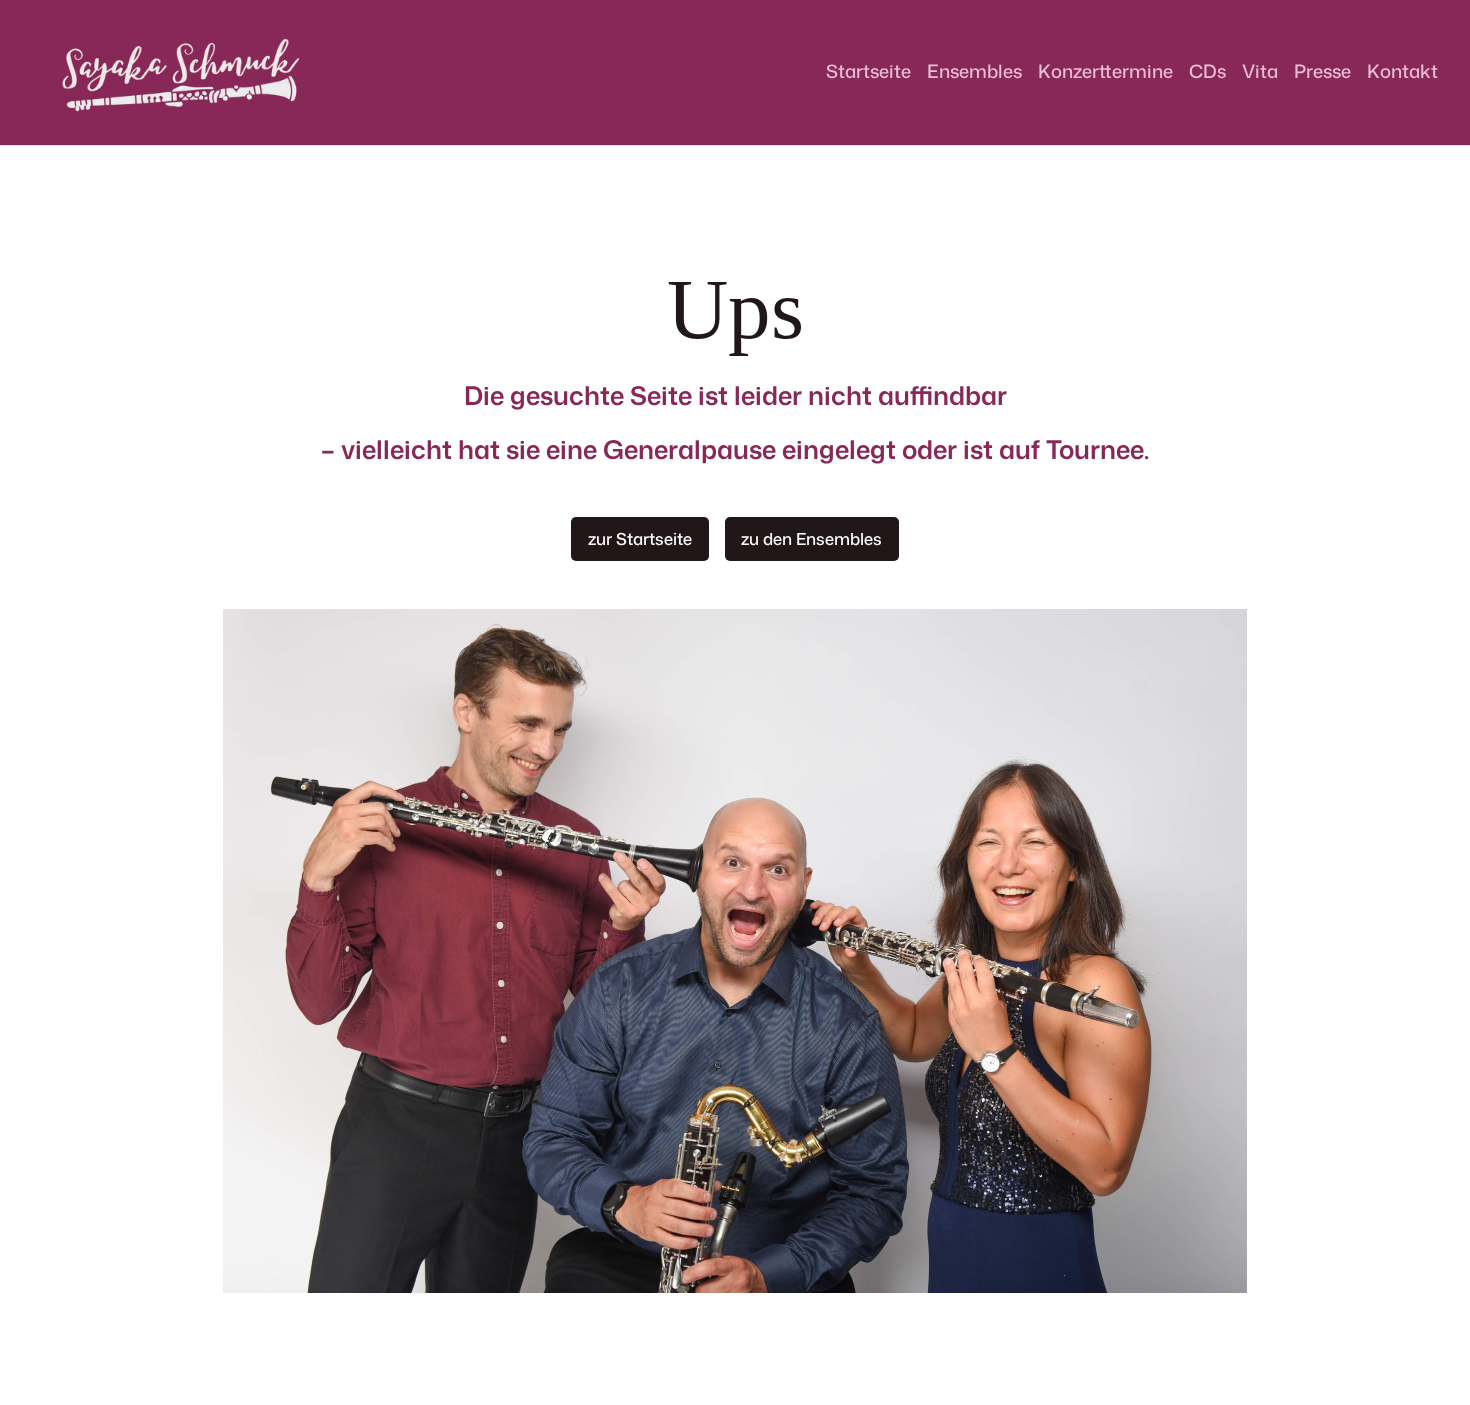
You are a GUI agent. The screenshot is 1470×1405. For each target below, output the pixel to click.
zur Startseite (640, 538)
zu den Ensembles (811, 538)
